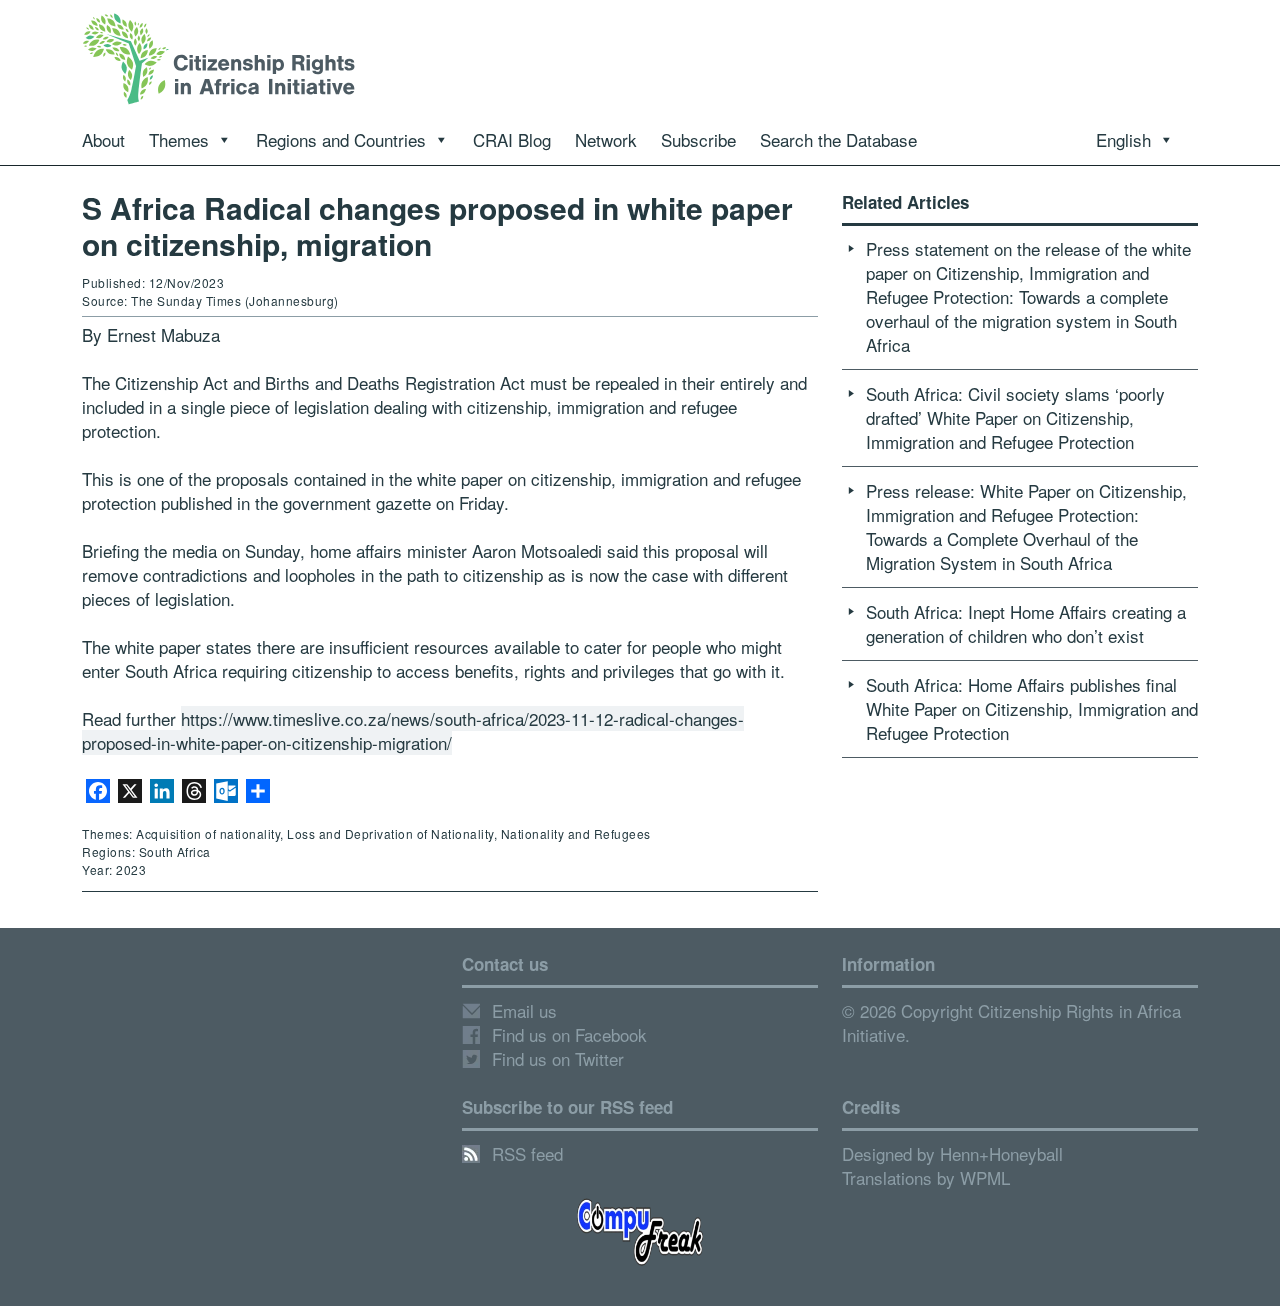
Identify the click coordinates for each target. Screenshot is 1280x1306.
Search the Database (838, 139)
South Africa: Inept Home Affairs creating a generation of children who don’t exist (1026, 623)
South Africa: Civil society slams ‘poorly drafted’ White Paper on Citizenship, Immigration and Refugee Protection (1015, 417)
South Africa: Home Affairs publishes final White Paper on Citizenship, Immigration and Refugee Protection (1032, 708)
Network (606, 139)
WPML (985, 1177)
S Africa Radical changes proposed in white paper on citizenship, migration (437, 225)
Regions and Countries (341, 139)
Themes (179, 139)
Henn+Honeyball (1001, 1153)
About (103, 139)
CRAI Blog (512, 139)
